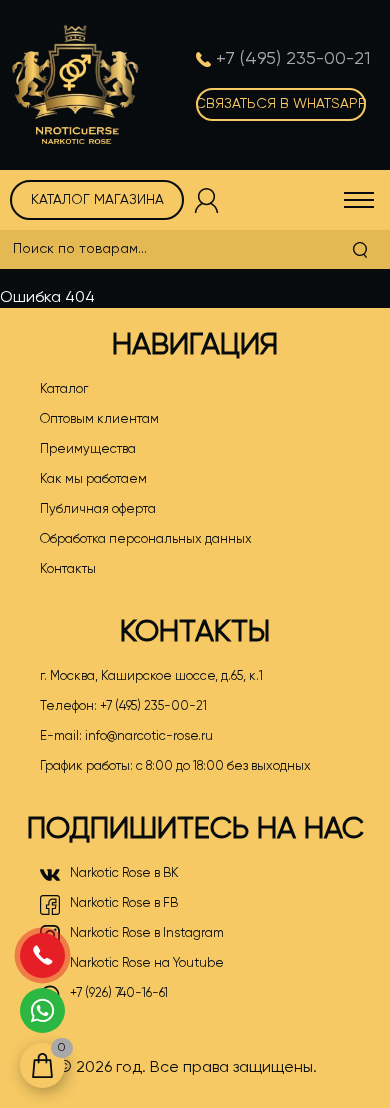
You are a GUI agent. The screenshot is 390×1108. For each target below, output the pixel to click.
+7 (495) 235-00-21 (153, 706)
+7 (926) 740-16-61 (119, 993)
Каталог (64, 389)
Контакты (68, 569)
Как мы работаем (93, 479)
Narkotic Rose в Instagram (147, 933)
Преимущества (88, 449)
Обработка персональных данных (146, 539)
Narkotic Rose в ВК (124, 873)
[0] (42, 1065)
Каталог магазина (97, 200)
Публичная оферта (98, 509)
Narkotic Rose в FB (124, 903)
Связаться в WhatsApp (281, 104)
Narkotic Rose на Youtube (147, 963)
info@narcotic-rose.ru (149, 736)
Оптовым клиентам (99, 419)
